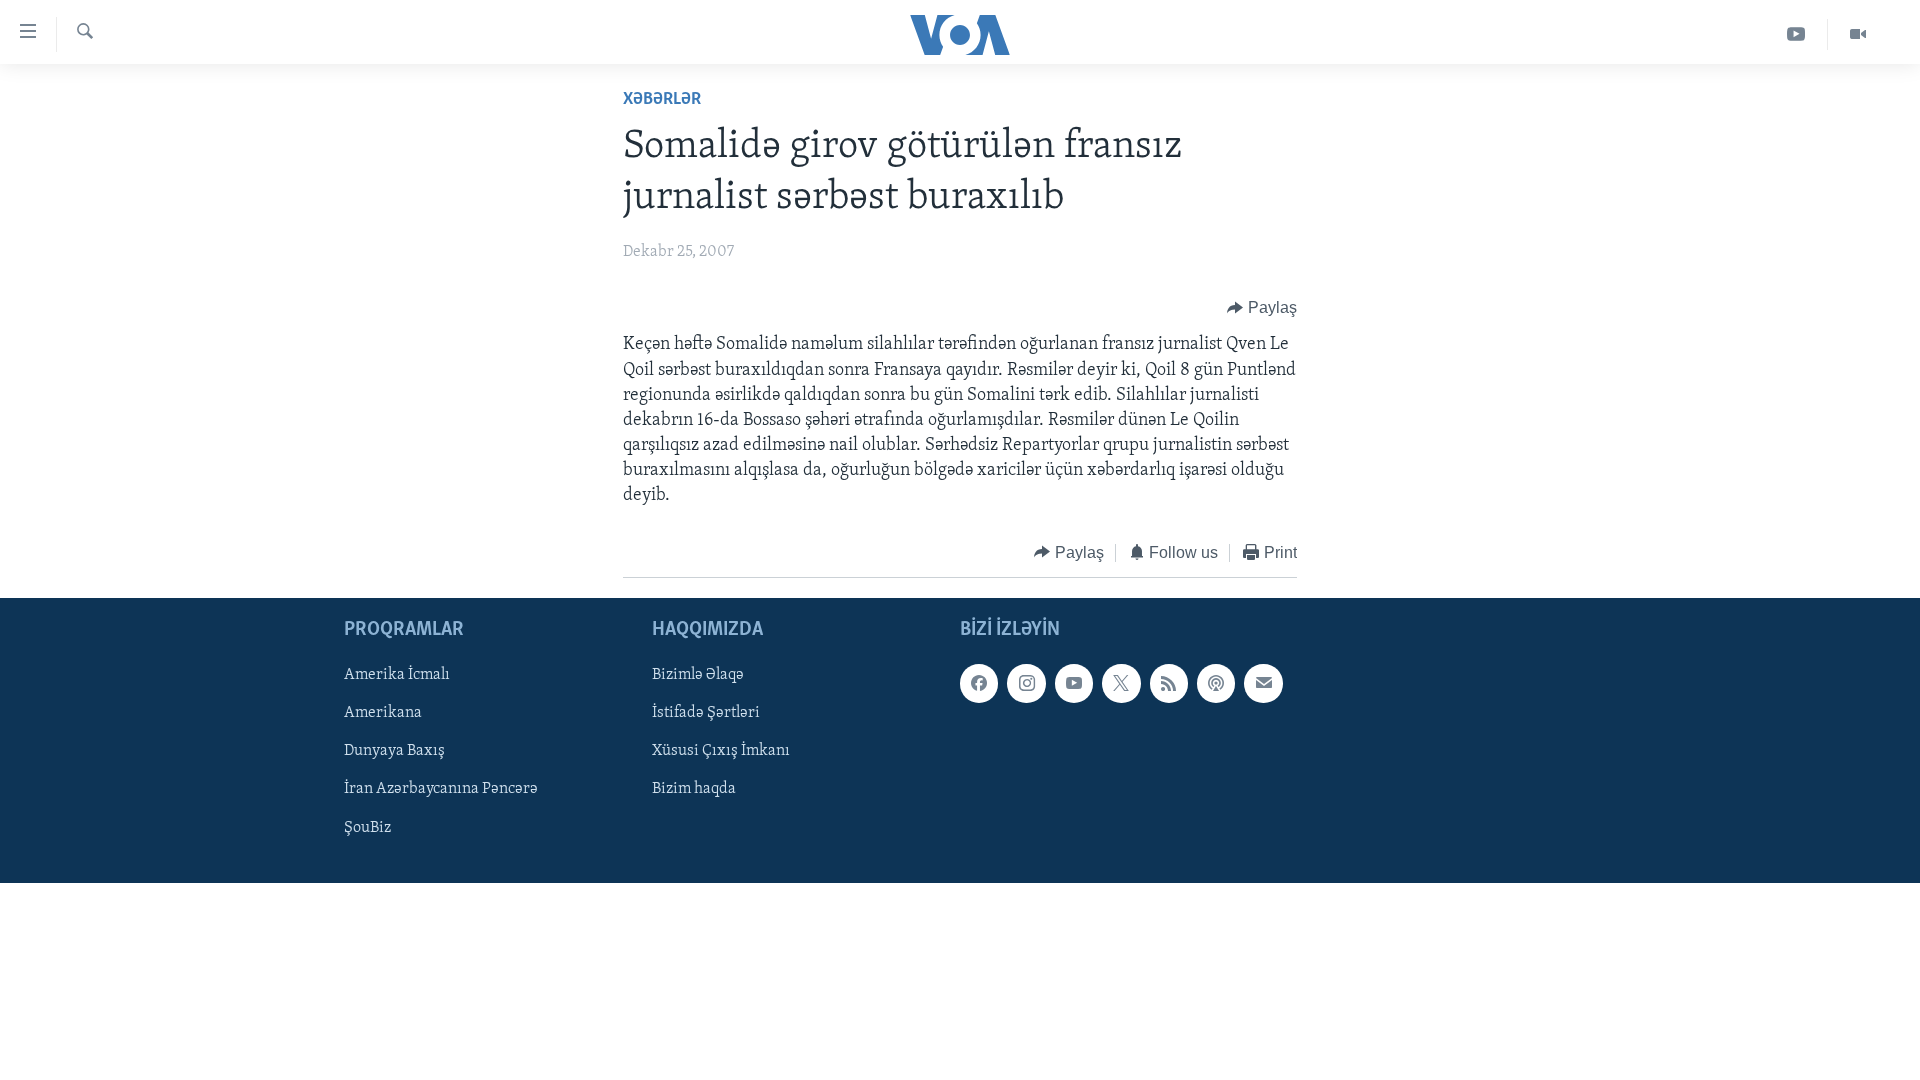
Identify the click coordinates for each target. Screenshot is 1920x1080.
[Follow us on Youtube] (1074, 684)
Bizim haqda (694, 790)
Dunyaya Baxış (394, 752)
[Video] (1858, 34)
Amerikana (383, 714)
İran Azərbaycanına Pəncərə (441, 790)
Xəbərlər (662, 100)
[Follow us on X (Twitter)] (1121, 684)
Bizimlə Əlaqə (698, 676)
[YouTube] (1796, 34)
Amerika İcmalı (397, 676)
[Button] (1262, 308)
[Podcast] (1216, 684)
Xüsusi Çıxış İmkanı (721, 752)
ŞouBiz (367, 828)
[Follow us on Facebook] (979, 684)
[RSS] (1169, 684)
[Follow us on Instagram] (1026, 684)
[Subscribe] (1263, 684)
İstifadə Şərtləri (706, 714)
